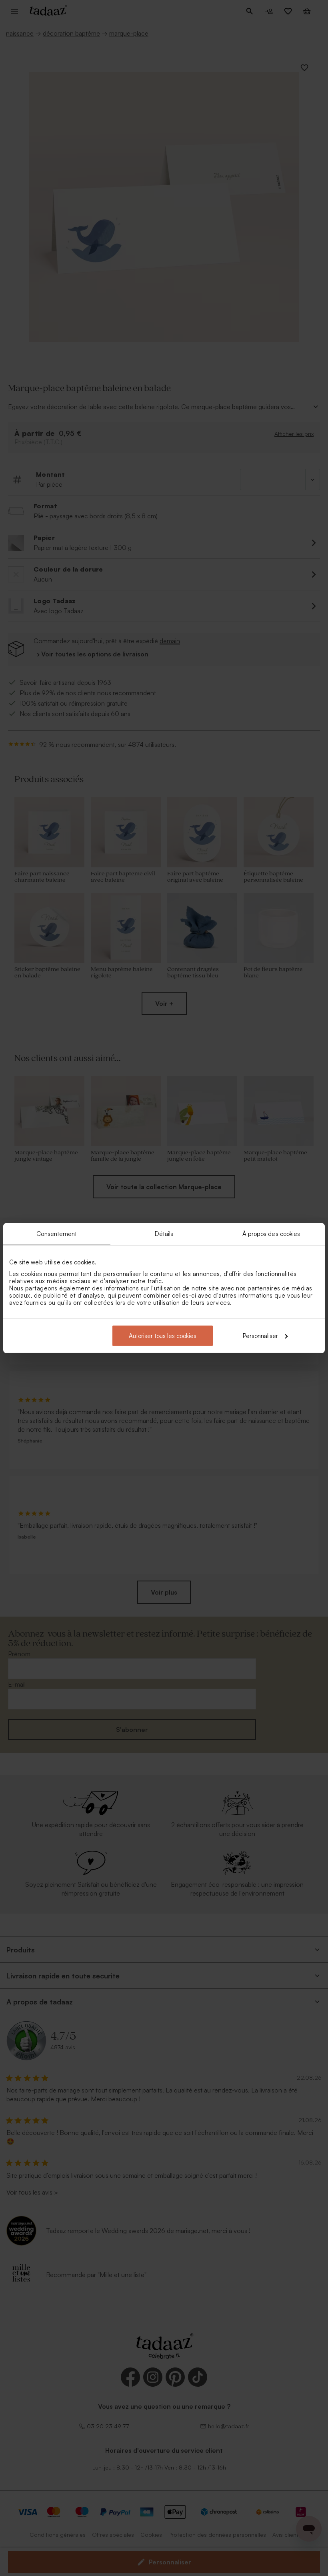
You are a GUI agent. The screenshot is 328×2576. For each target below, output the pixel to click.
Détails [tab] (164, 1234)
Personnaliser (260, 1335)
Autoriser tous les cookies (163, 1335)
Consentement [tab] (57, 1234)
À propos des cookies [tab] (271, 1234)
